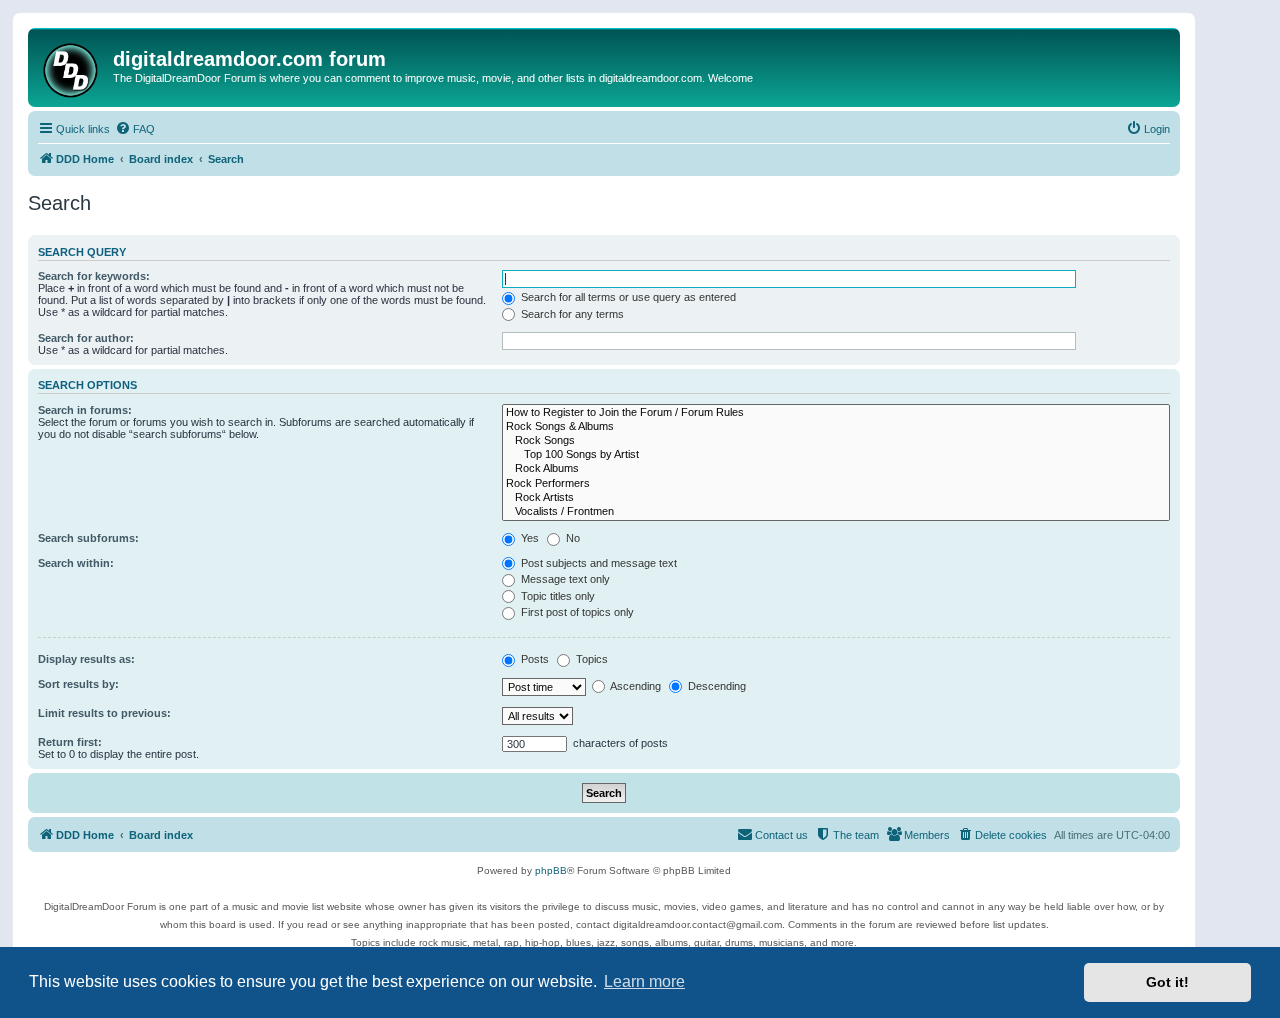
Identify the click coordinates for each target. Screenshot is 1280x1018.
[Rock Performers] (836, 484)
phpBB (551, 870)
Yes (528, 538)
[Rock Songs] (836, 441)
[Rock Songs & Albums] (836, 427)
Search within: (76, 563)
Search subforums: (88, 538)
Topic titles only (556, 596)
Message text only (564, 579)
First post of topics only (576, 612)
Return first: (70, 742)
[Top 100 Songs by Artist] (836, 455)
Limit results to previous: (104, 713)
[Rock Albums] (836, 469)
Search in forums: (85, 410)
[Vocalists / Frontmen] (836, 512)
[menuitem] (135, 129)
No (571, 538)
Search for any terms (571, 314)
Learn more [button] (644, 981)
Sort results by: (78, 684)
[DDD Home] (73, 67)
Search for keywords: (94, 276)
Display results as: (86, 659)
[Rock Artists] (836, 498)
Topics (590, 659)
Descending (715, 686)
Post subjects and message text (597, 563)
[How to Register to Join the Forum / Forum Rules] (836, 413)
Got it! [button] (1167, 982)
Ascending (634, 686)
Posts (533, 659)
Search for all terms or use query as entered (627, 297)
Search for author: (86, 338)
